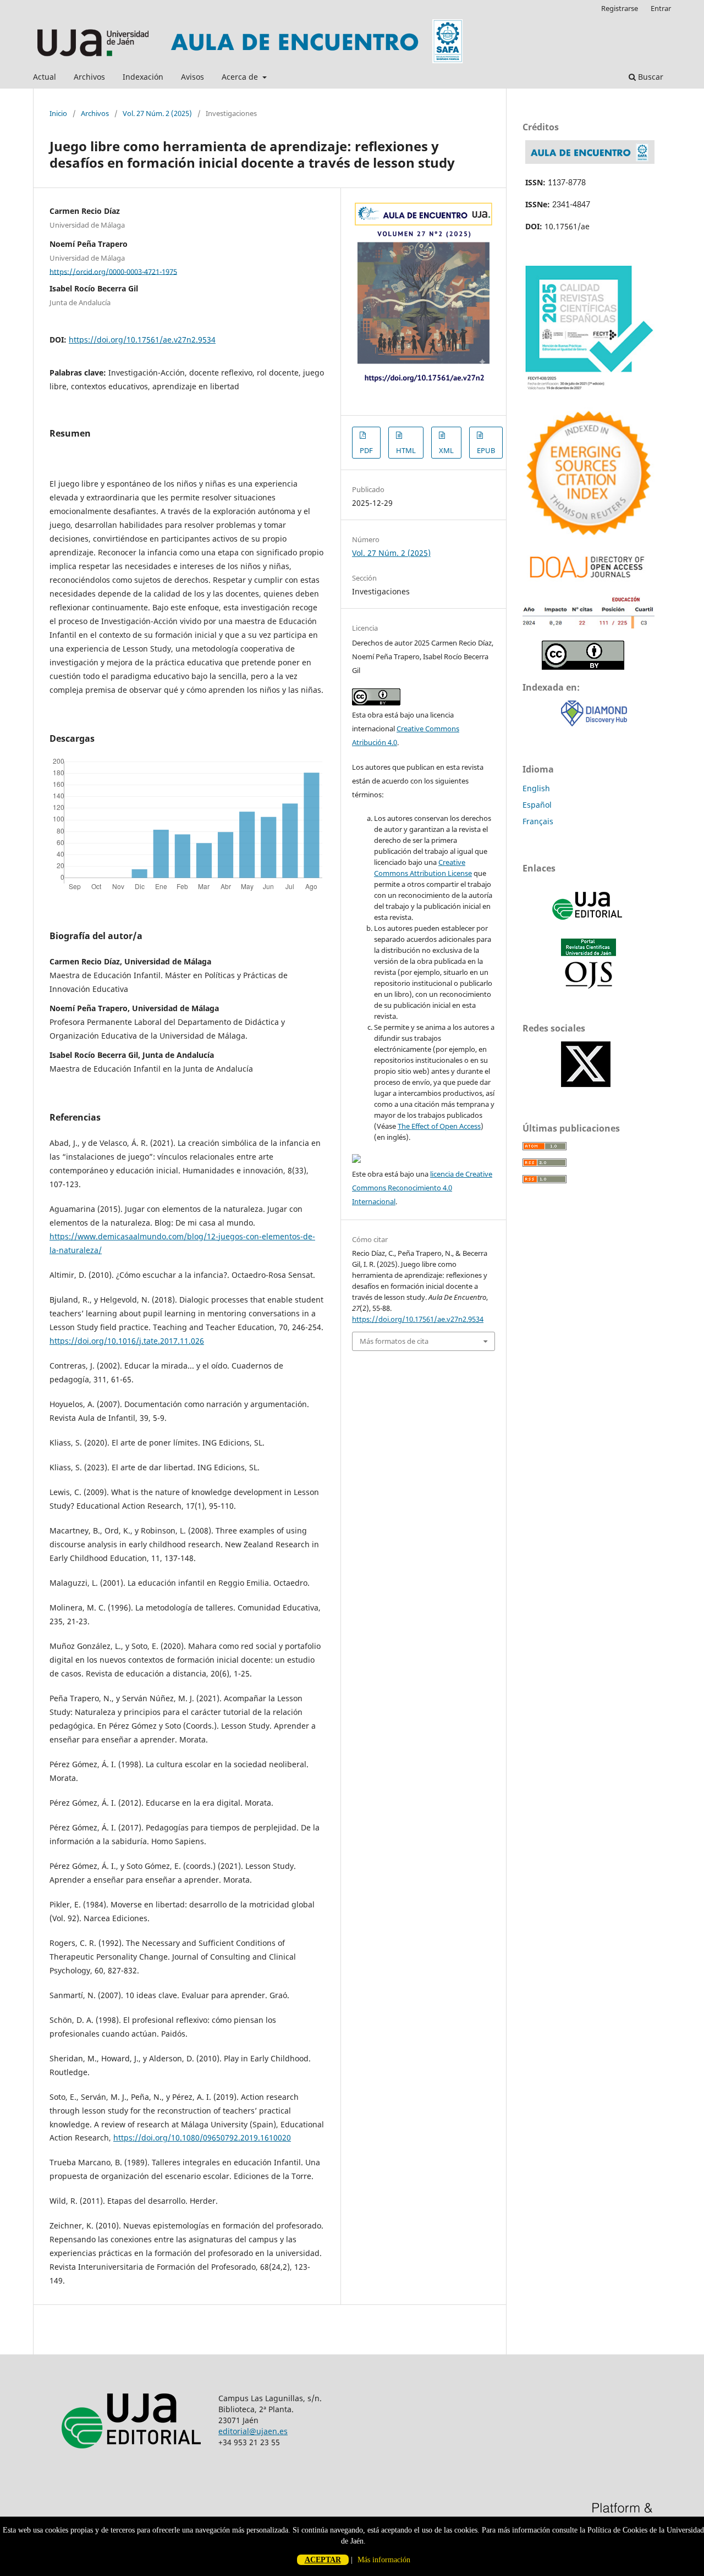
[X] (586, 1084)
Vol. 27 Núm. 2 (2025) (157, 113)
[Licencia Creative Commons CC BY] (583, 667)
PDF (366, 450)
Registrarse (620, 8)
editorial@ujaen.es (253, 2431)
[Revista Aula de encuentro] (590, 161)
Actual (45, 77)
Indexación (143, 77)
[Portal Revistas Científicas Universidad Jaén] (588, 986)
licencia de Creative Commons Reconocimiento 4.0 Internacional (422, 1188)
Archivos (89, 77)
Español (537, 805)
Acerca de (241, 77)
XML (446, 450)
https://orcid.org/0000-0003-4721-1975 (113, 271)
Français (538, 821)
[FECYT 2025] (588, 392)
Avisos (193, 77)
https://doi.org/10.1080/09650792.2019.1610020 (202, 2138)
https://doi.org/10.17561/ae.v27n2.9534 (142, 340)
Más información (384, 2560)
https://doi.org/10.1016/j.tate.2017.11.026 (127, 1341)
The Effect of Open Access (439, 1126)
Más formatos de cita (394, 1341)
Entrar (661, 8)
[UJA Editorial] (588, 925)
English (536, 788)
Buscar (650, 77)
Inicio (58, 113)
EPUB (486, 450)
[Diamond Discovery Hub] (594, 723)
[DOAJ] (588, 581)
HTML (406, 450)
